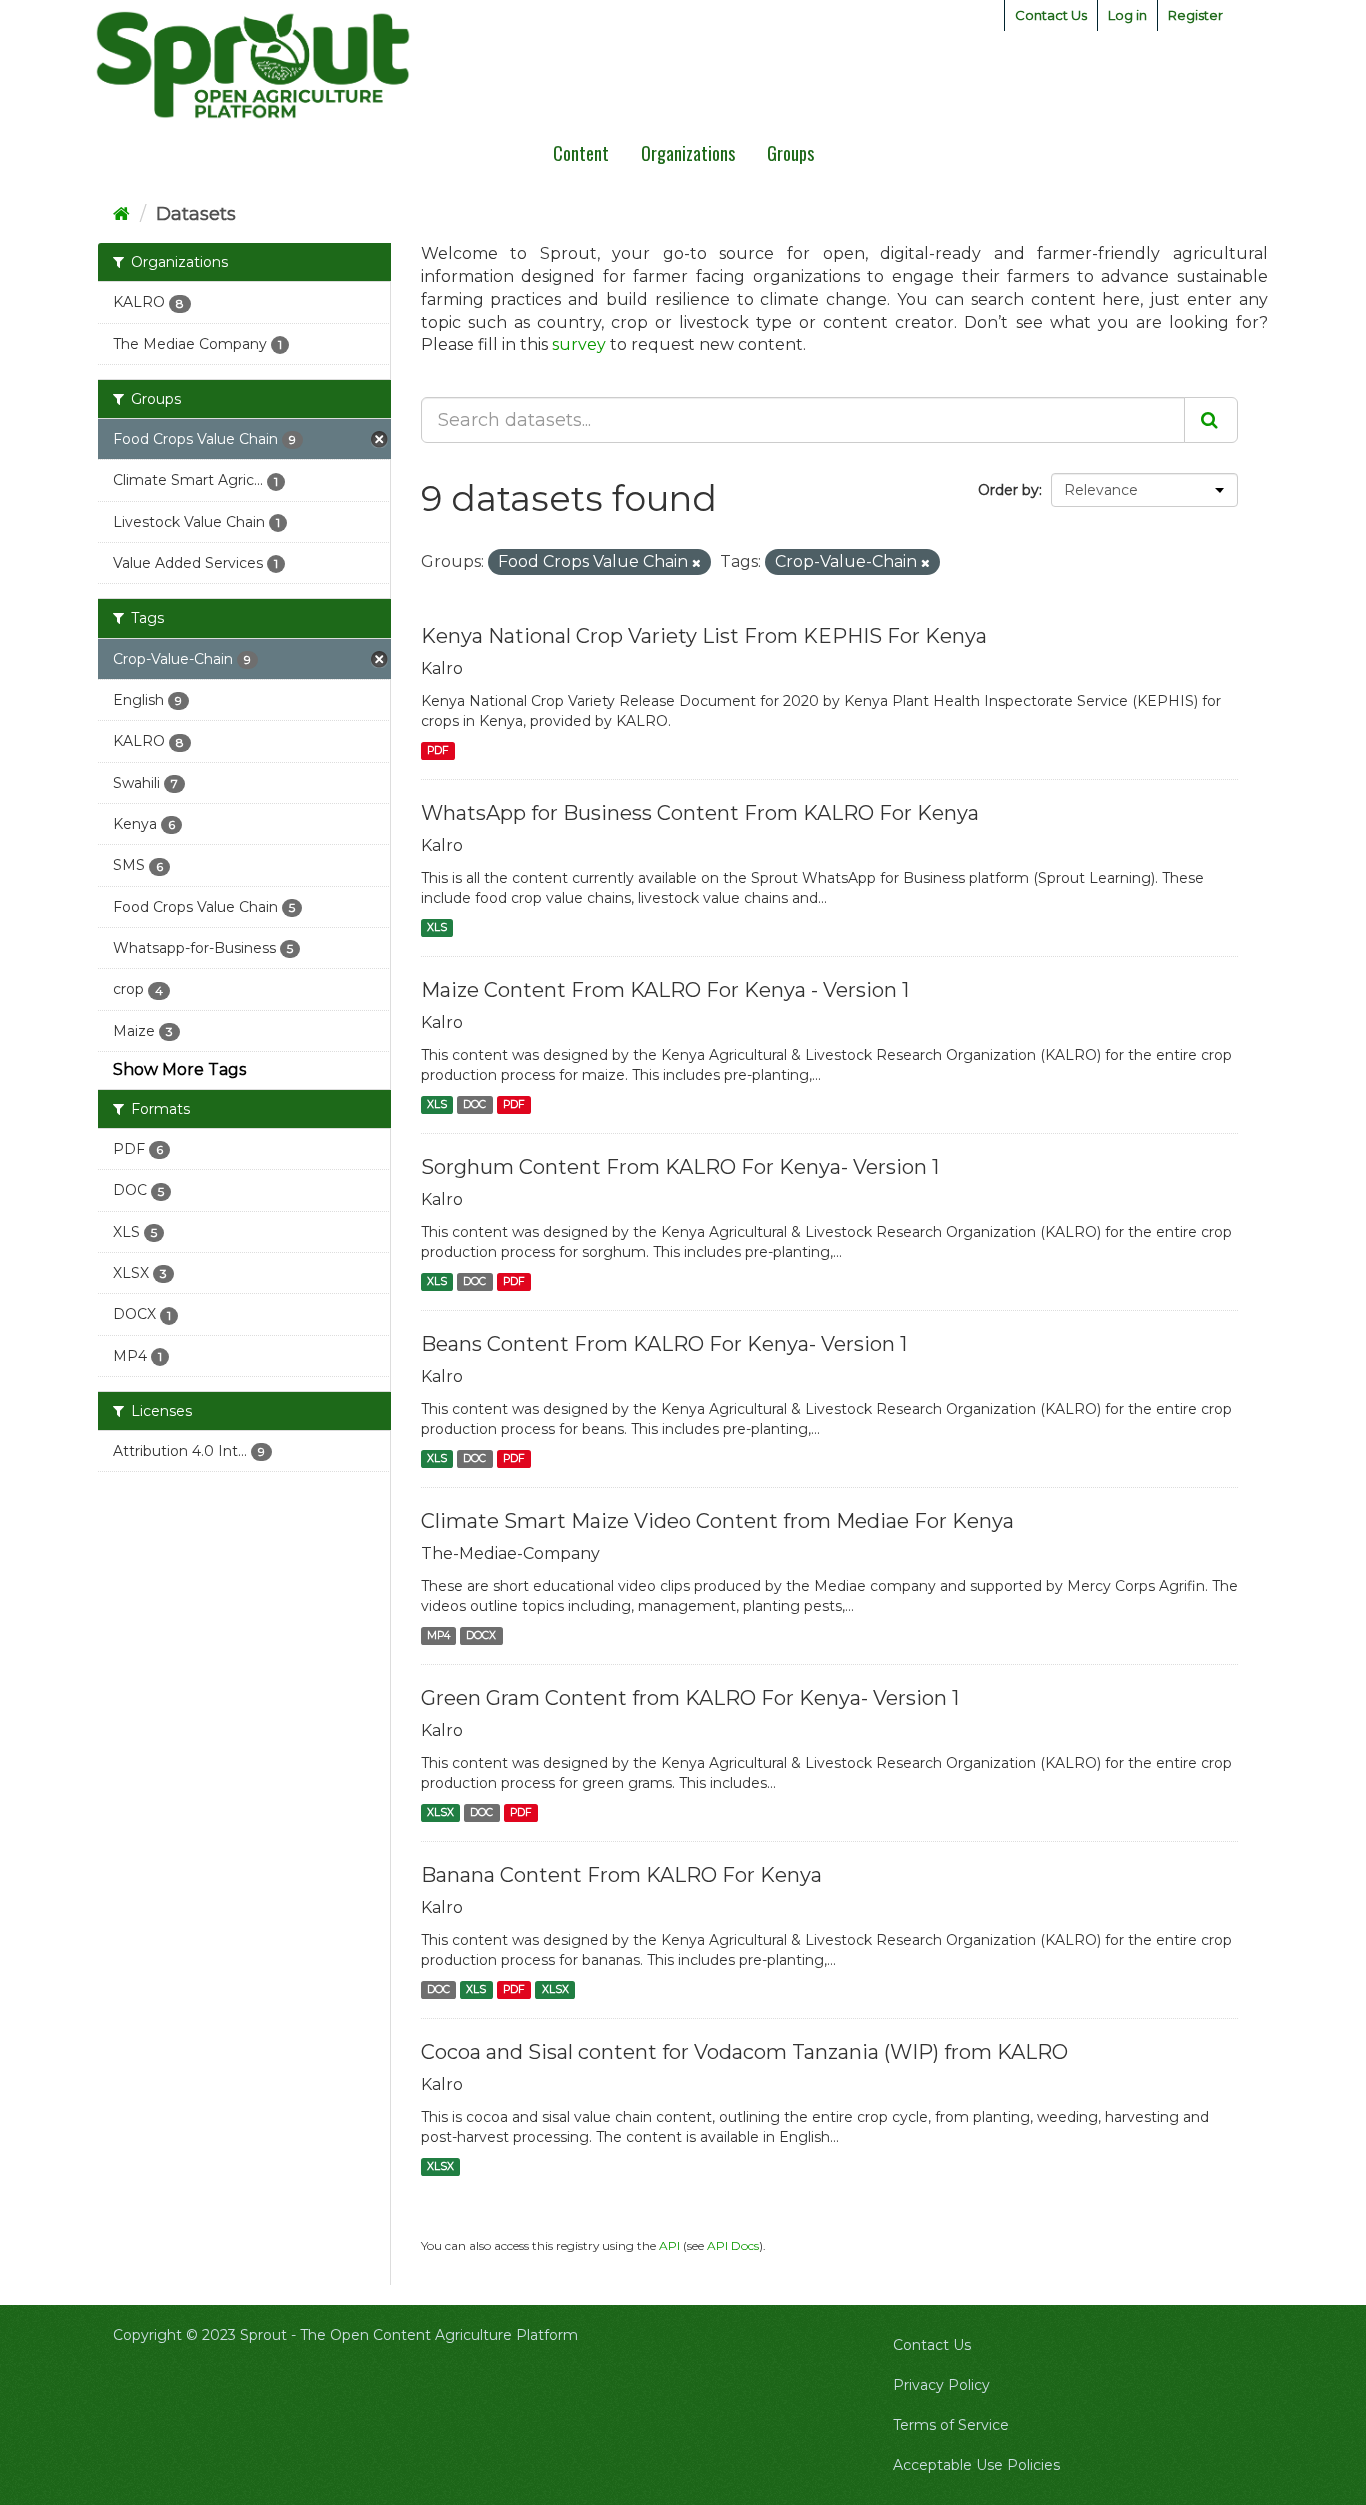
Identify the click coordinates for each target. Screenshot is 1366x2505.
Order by (1008, 490)
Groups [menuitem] (790, 153)
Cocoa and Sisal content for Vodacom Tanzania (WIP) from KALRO (744, 2052)
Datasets (196, 214)
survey (579, 344)
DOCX (481, 1635)
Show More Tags (179, 1069)
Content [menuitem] (581, 153)
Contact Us (1051, 15)
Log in (1127, 15)
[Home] (121, 214)
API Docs (733, 2245)
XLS (437, 927)
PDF (438, 750)
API (669, 2245)
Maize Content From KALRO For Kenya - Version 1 (665, 990)
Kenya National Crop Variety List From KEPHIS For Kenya (704, 636)
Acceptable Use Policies (976, 2465)
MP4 (438, 1635)
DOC (474, 1104)
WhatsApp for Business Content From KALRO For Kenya (700, 813)
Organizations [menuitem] (688, 153)
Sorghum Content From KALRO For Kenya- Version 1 (680, 1167)
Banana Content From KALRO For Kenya (621, 1875)
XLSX (440, 1812)
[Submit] (1211, 420)
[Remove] (696, 563)
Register (1195, 15)
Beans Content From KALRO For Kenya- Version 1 (664, 1344)
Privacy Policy (941, 2385)
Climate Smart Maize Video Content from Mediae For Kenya (717, 1521)
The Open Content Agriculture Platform (439, 2335)
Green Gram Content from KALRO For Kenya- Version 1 (690, 1698)
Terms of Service (951, 2425)
